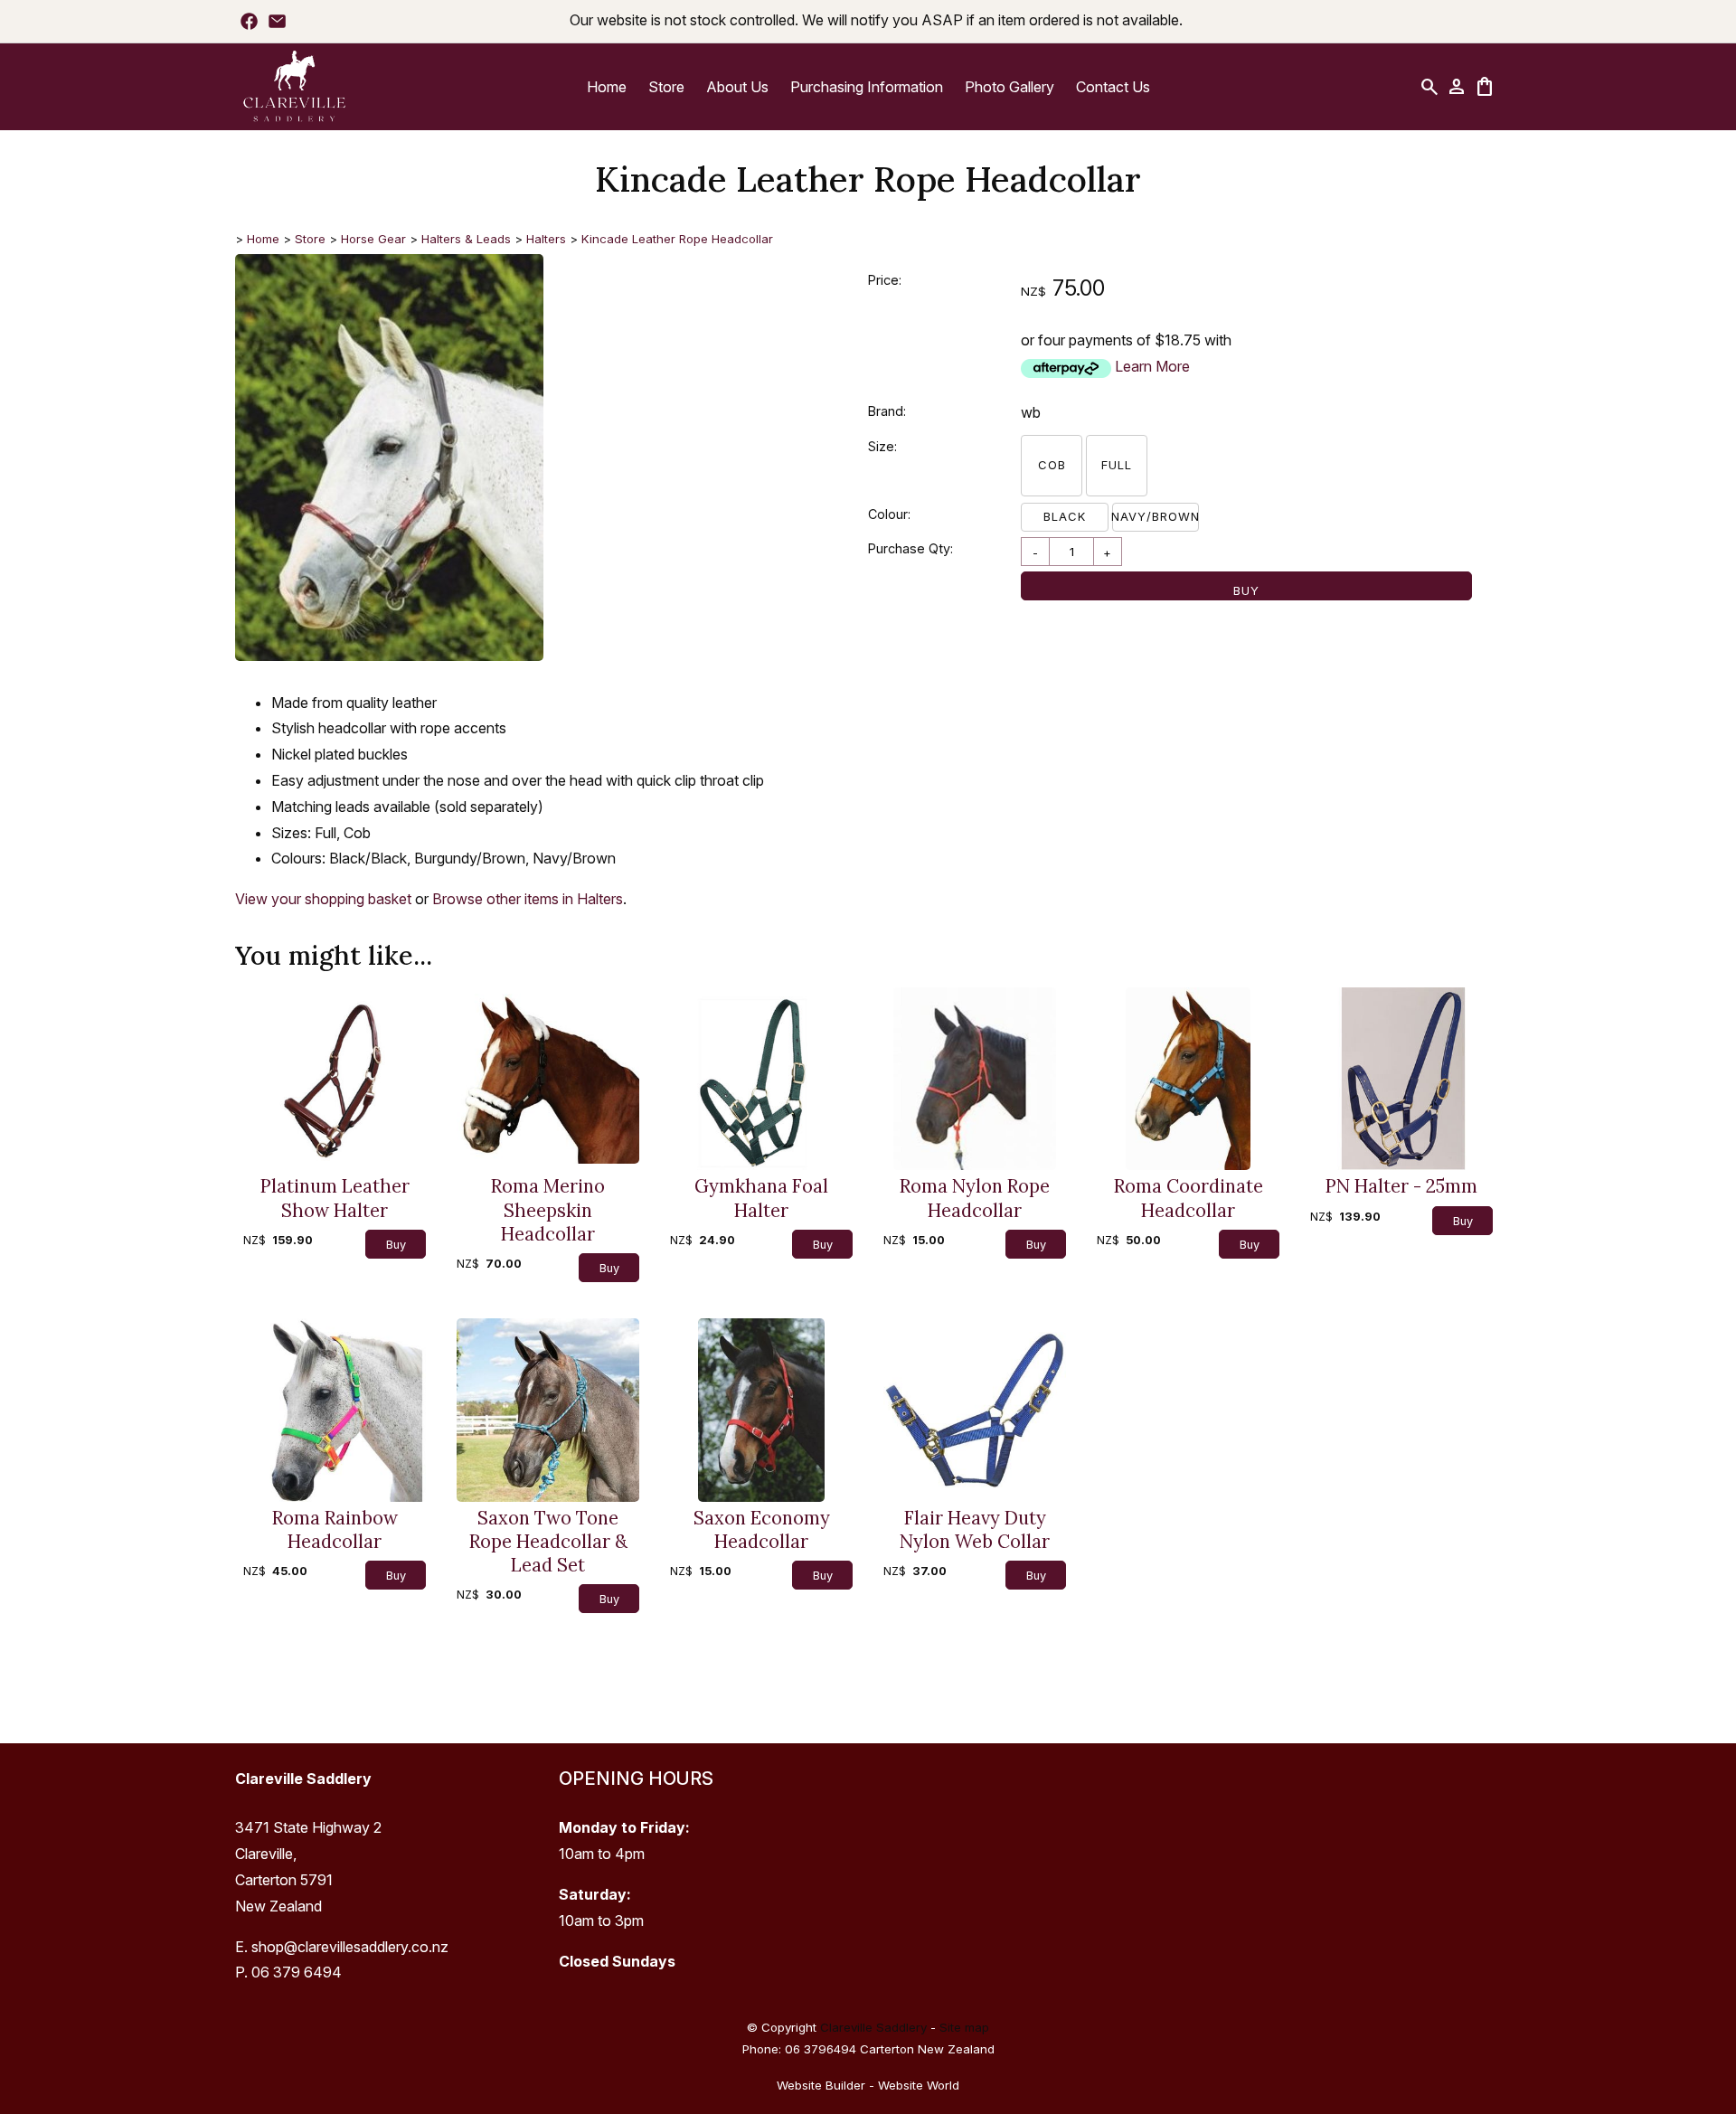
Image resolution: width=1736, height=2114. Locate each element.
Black (1065, 516)
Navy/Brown (1156, 516)
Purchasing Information (867, 87)
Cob (1052, 465)
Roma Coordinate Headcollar (1189, 1198)
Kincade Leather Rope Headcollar (677, 239)
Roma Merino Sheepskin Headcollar (548, 1210)
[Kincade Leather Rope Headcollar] (389, 656)
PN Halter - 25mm (1401, 1186)
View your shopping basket (323, 899)
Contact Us (1113, 87)
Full (1117, 465)
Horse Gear (373, 239)
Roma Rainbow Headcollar (335, 1530)
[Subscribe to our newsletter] (277, 21)
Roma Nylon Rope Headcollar (975, 1198)
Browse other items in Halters (528, 899)
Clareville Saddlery (873, 2027)
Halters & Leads (466, 239)
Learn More (1152, 366)
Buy (1246, 590)
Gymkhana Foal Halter (761, 1198)
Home (607, 87)
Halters (546, 239)
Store (666, 87)
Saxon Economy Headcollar (762, 1530)
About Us (737, 87)
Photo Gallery (1010, 87)
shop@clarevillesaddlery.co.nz (350, 1947)
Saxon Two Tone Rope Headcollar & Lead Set (548, 1542)
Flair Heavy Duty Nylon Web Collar (975, 1530)
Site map (964, 2027)
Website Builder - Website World (868, 2085)
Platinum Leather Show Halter (335, 1198)
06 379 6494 (297, 1972)
